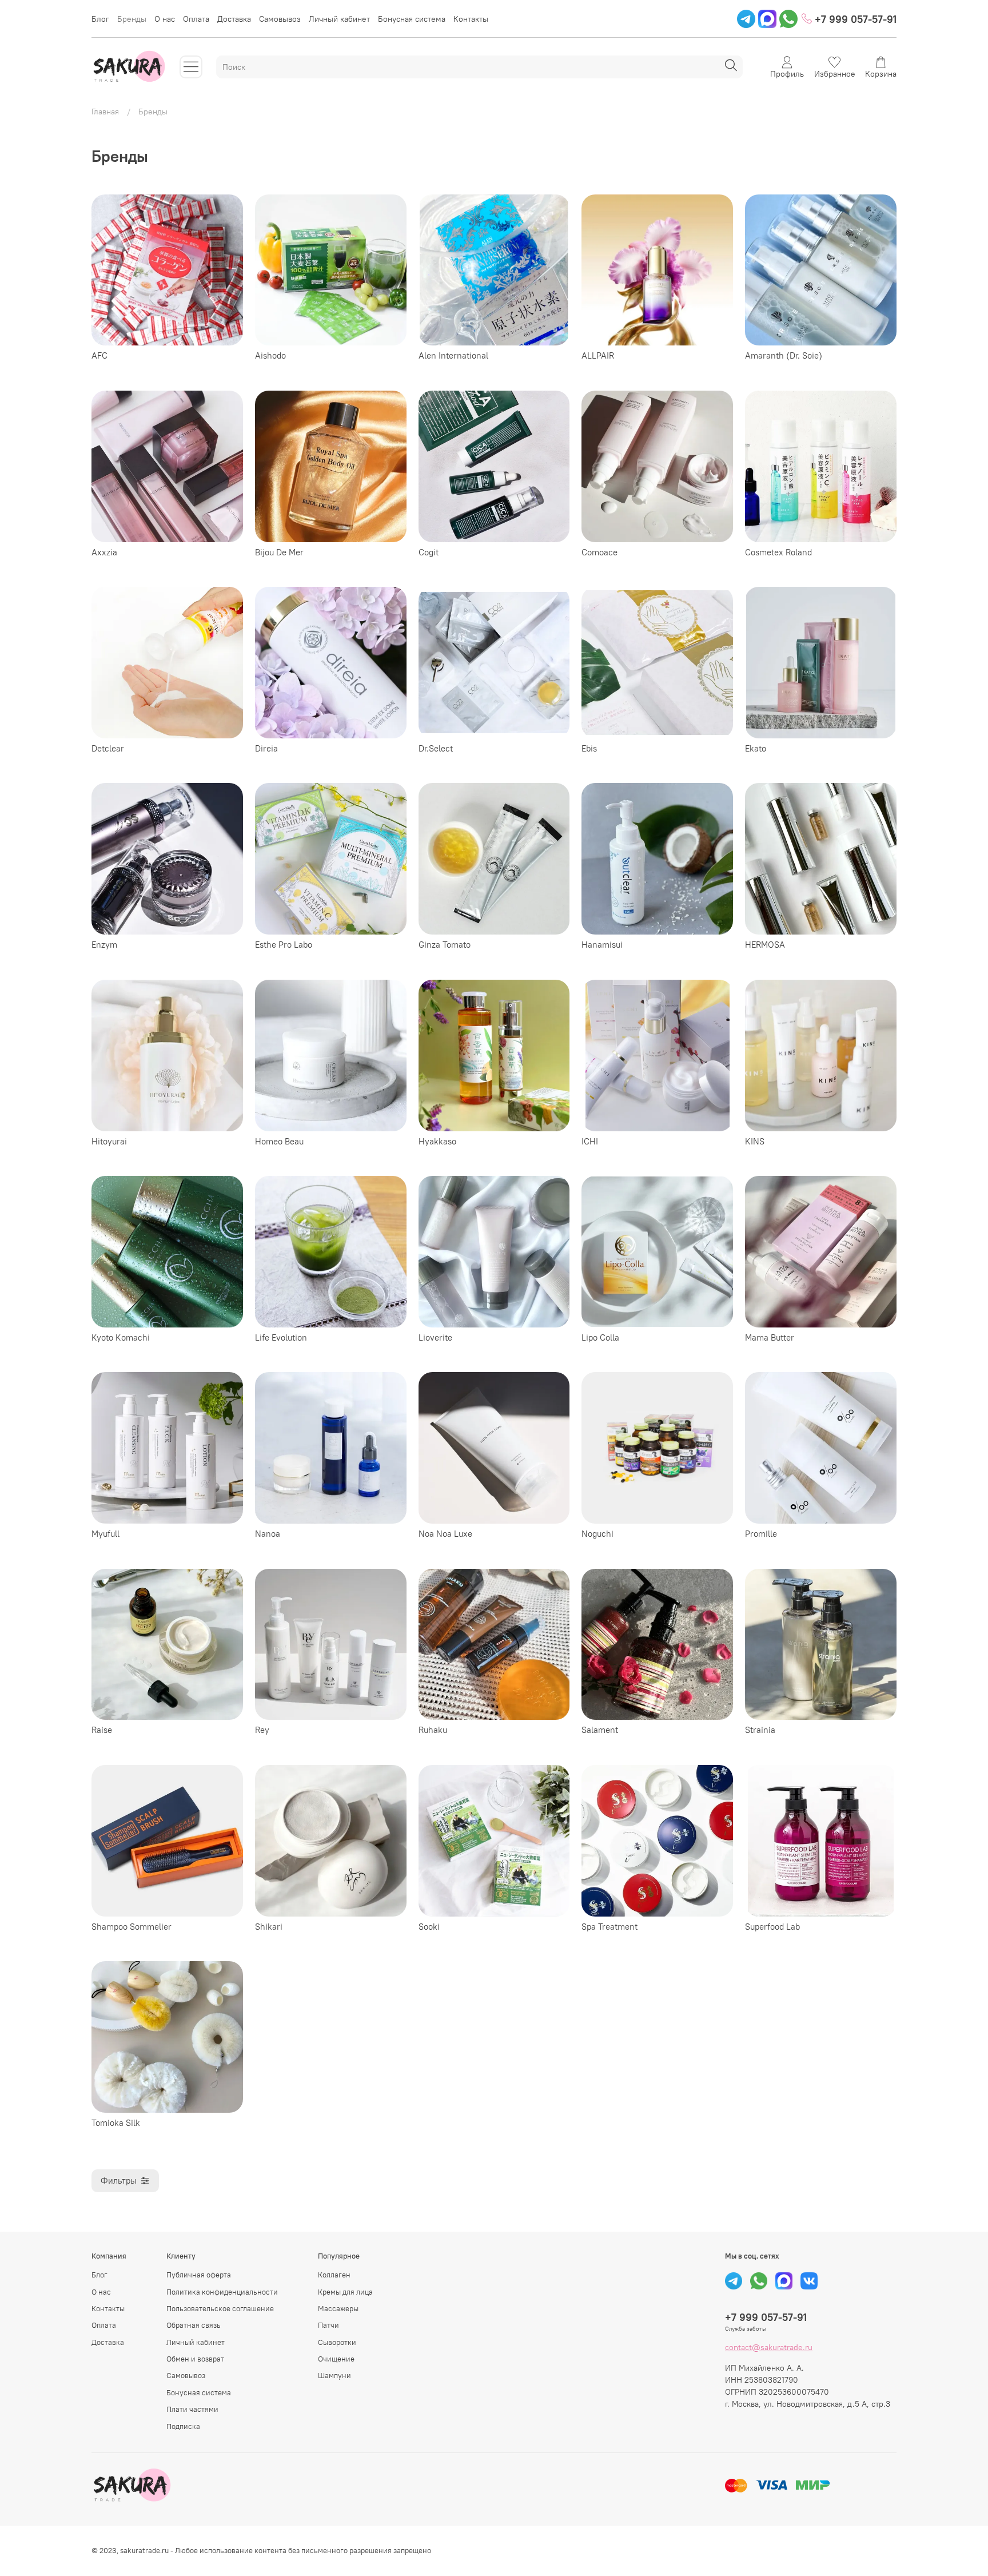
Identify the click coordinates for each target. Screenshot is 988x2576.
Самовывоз (280, 19)
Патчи (328, 2325)
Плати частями (192, 2409)
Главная (105, 112)
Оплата (196, 19)
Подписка (183, 2426)
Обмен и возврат (195, 2359)
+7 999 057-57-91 (854, 19)
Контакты (471, 19)
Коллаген (334, 2275)
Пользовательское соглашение (220, 2309)
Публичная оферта (199, 2275)
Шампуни (334, 2376)
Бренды (132, 19)
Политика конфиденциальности (222, 2292)
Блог (100, 19)
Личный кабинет (339, 19)
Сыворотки (337, 2342)
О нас (165, 19)
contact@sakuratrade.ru (769, 2347)
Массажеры (338, 2309)
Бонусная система (412, 19)
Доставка (234, 19)
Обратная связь (194, 2325)
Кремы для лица (345, 2292)
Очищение (336, 2359)
